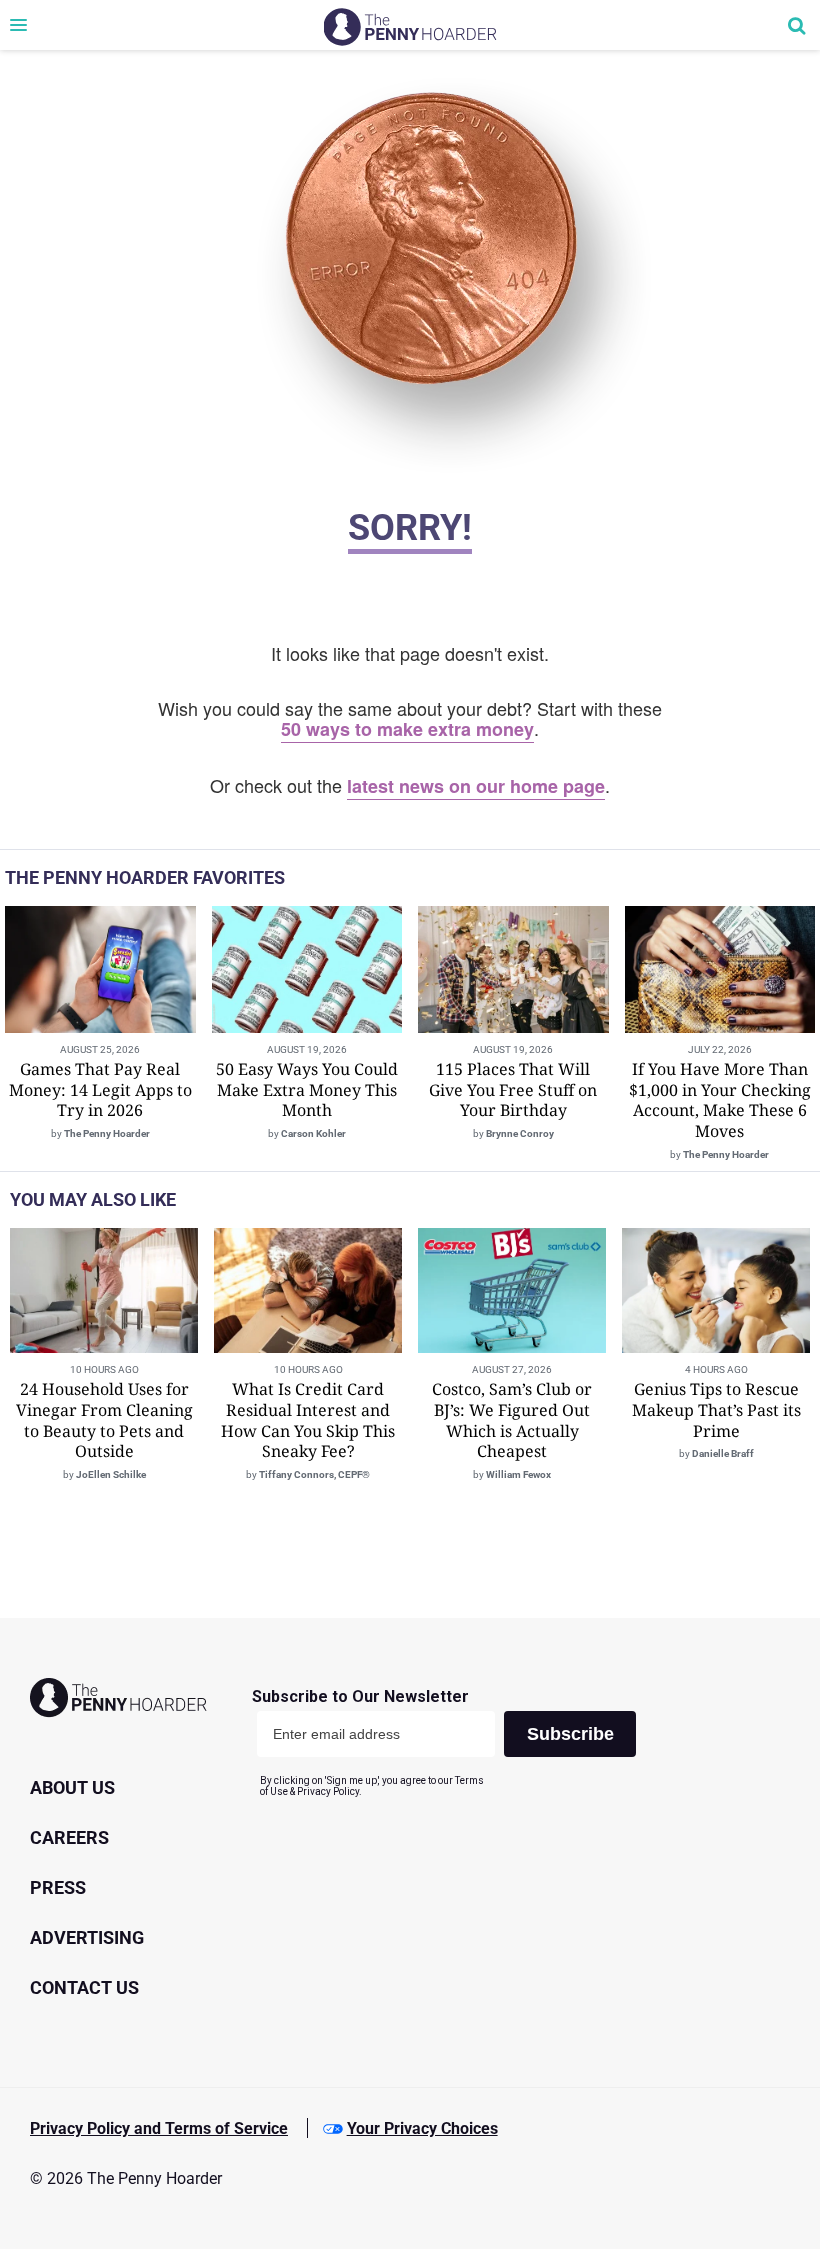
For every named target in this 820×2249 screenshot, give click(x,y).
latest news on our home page (476, 786)
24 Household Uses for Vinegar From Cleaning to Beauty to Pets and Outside (104, 1420)
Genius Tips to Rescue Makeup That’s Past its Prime (716, 1410)
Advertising (87, 1937)
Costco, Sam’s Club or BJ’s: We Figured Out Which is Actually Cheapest (512, 1420)
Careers (69, 1837)
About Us (72, 1787)
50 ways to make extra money (407, 729)
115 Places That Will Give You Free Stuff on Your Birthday (513, 1090)
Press (58, 1887)
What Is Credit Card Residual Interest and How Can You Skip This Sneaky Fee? (308, 1420)
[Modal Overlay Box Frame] (451, 1742)
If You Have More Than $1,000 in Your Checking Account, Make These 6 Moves (720, 1100)
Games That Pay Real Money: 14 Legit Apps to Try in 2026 (100, 1090)
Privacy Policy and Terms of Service (159, 2128)
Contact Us (84, 1987)
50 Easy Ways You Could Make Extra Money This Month (307, 1090)
